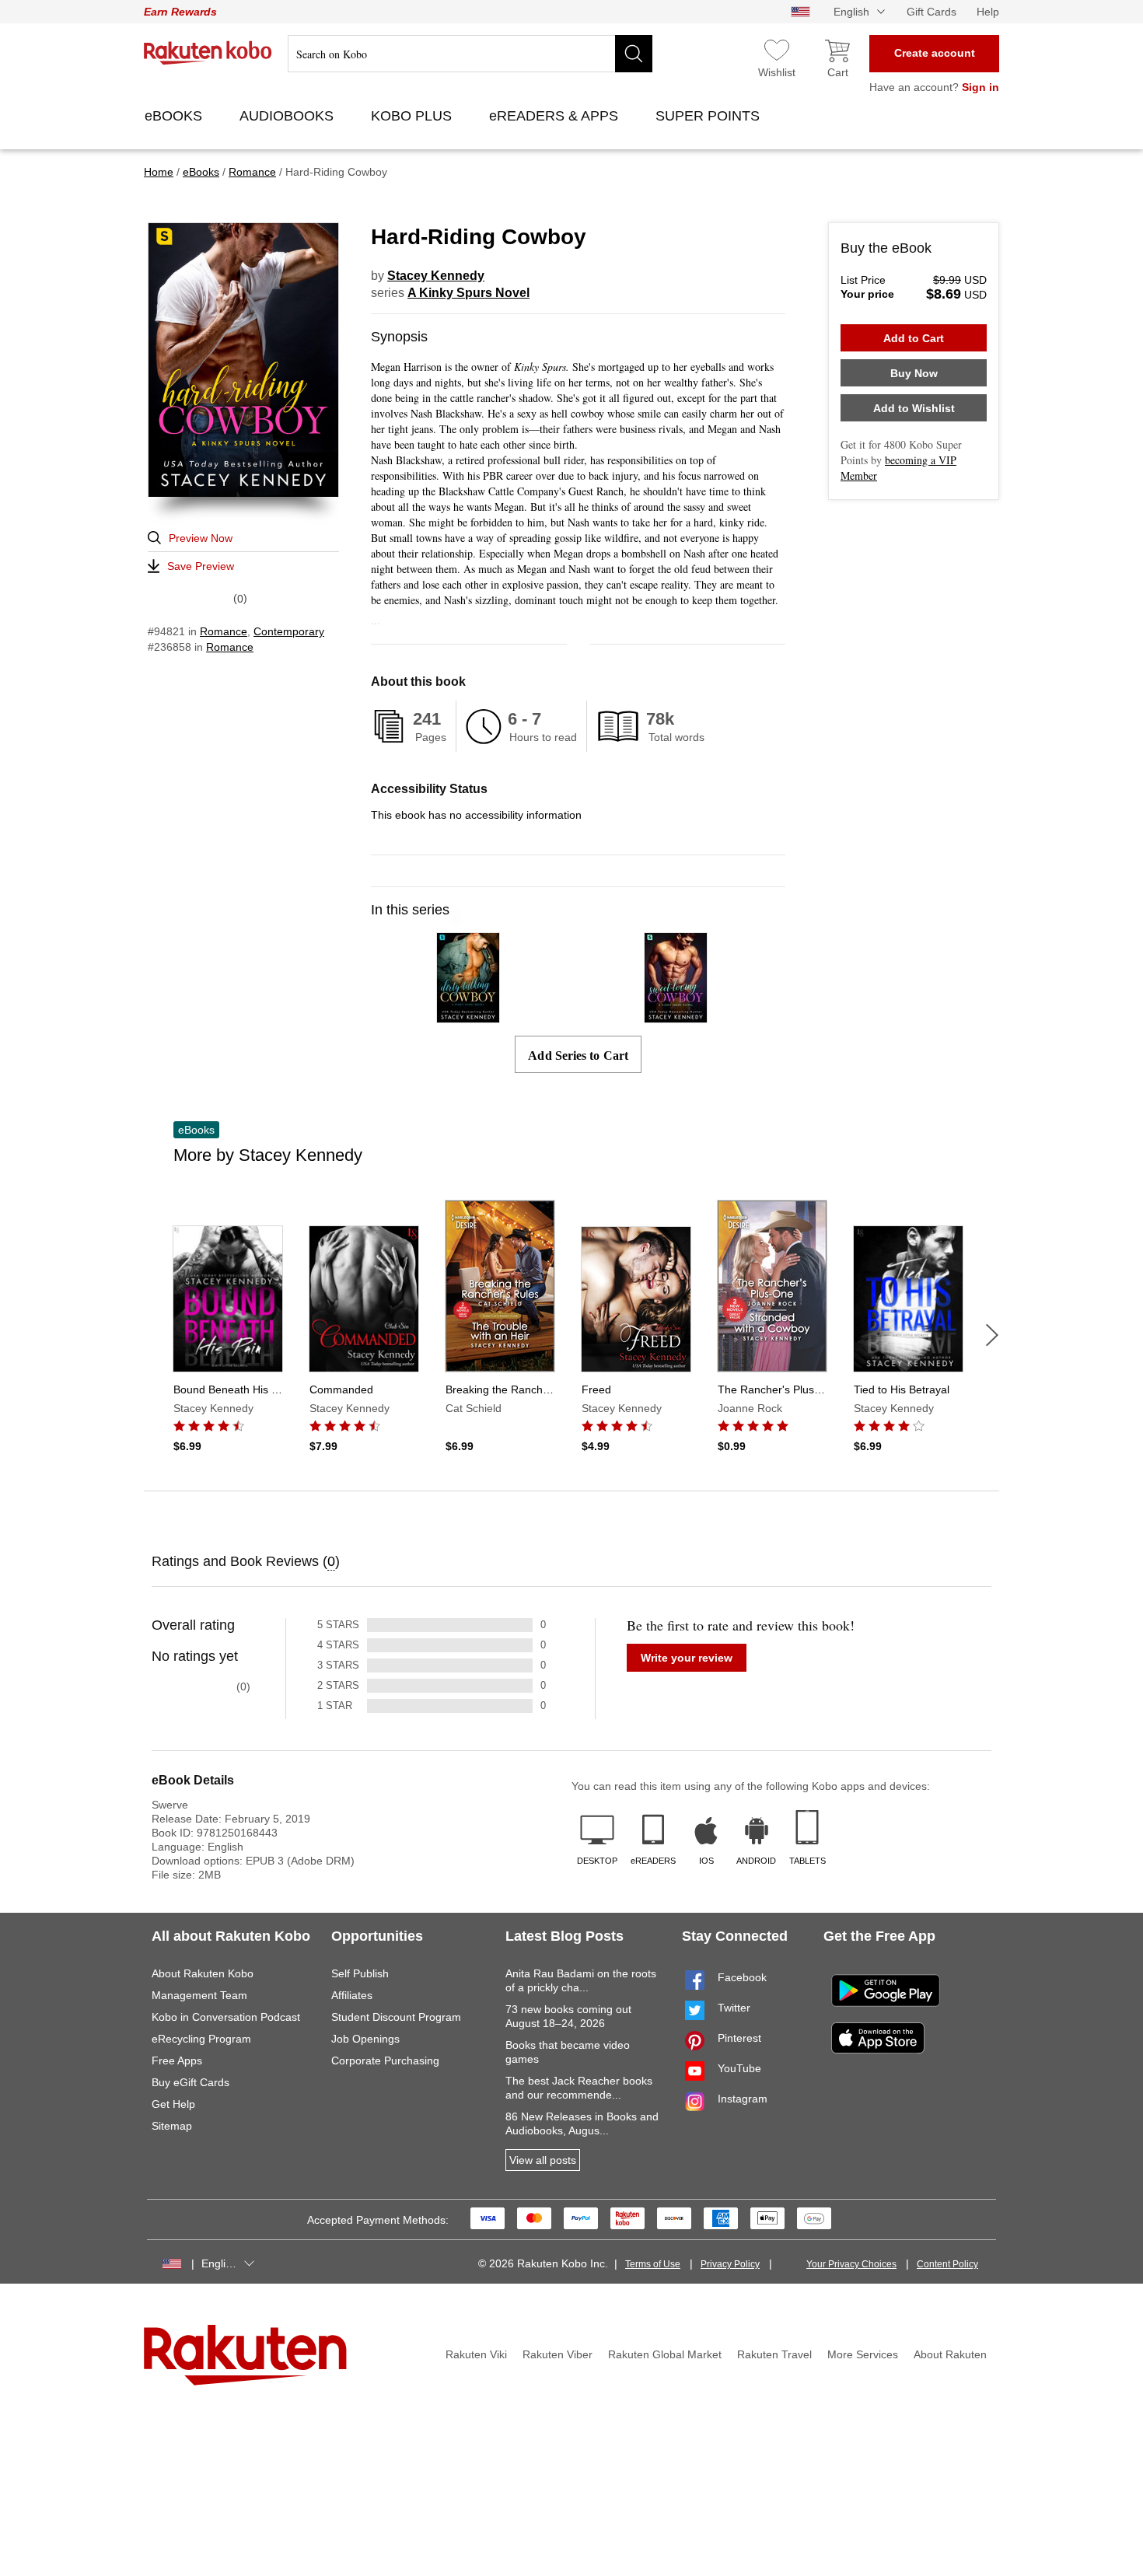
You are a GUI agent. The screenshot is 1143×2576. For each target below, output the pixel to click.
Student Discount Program (396, 2017)
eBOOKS (175, 116)
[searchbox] (470, 54)
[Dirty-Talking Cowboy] (468, 1016)
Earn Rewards (180, 12)
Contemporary (289, 631)
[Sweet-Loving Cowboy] (676, 1016)
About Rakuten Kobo (203, 1973)
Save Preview (201, 566)
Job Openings (365, 2039)
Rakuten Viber (558, 2354)
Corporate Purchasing (385, 2060)
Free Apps (177, 2060)
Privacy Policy (730, 2264)
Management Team (199, 1995)
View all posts (543, 2160)
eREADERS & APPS (556, 116)
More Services (863, 2354)
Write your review (687, 1658)
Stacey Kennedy (436, 276)
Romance (224, 631)
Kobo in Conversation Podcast (226, 2017)
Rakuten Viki (476, 2354)
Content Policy (947, 2264)
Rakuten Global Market (665, 2354)
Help (988, 12)
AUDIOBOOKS (288, 116)
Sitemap (172, 2126)
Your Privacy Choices (851, 2264)
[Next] (992, 1335)
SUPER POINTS (710, 116)
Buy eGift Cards (190, 2082)
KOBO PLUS (413, 116)
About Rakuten (950, 2354)
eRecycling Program (201, 2039)
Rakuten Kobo (208, 53)
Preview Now (201, 538)
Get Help (173, 2104)
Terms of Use (653, 2264)
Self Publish (360, 1973)
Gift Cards (932, 12)
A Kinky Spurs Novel (468, 293)
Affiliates (352, 1995)
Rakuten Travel (774, 2354)
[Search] (634, 54)
